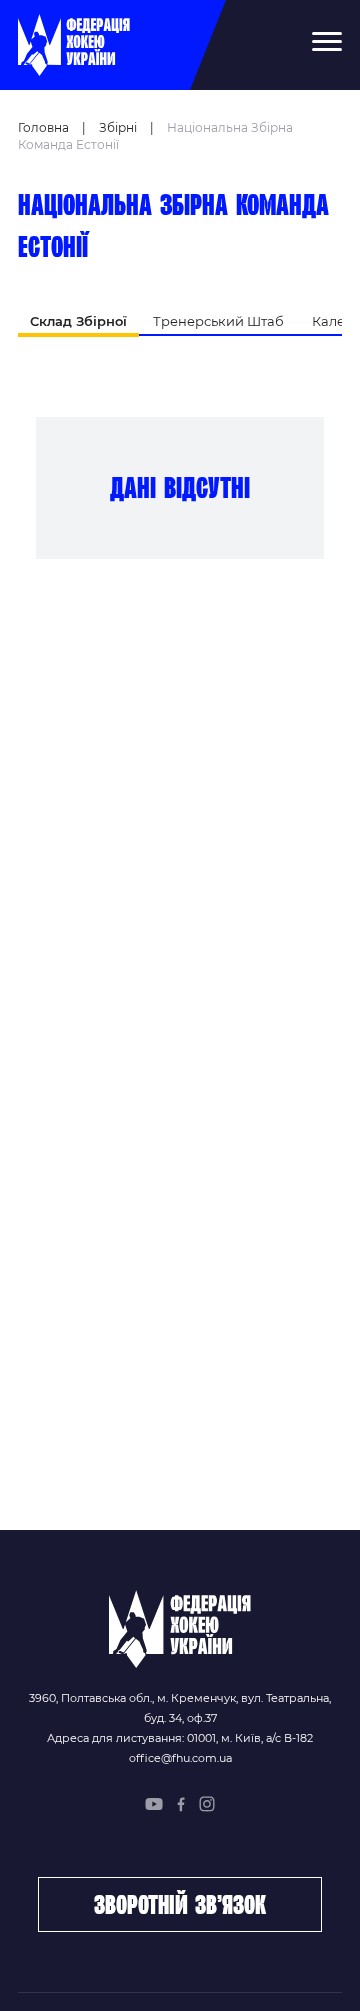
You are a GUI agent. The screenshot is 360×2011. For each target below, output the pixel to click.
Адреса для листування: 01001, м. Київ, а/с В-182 (180, 1738)
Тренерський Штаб (218, 321)
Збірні (118, 127)
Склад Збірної (78, 321)
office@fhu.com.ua (180, 1758)
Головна (43, 127)
